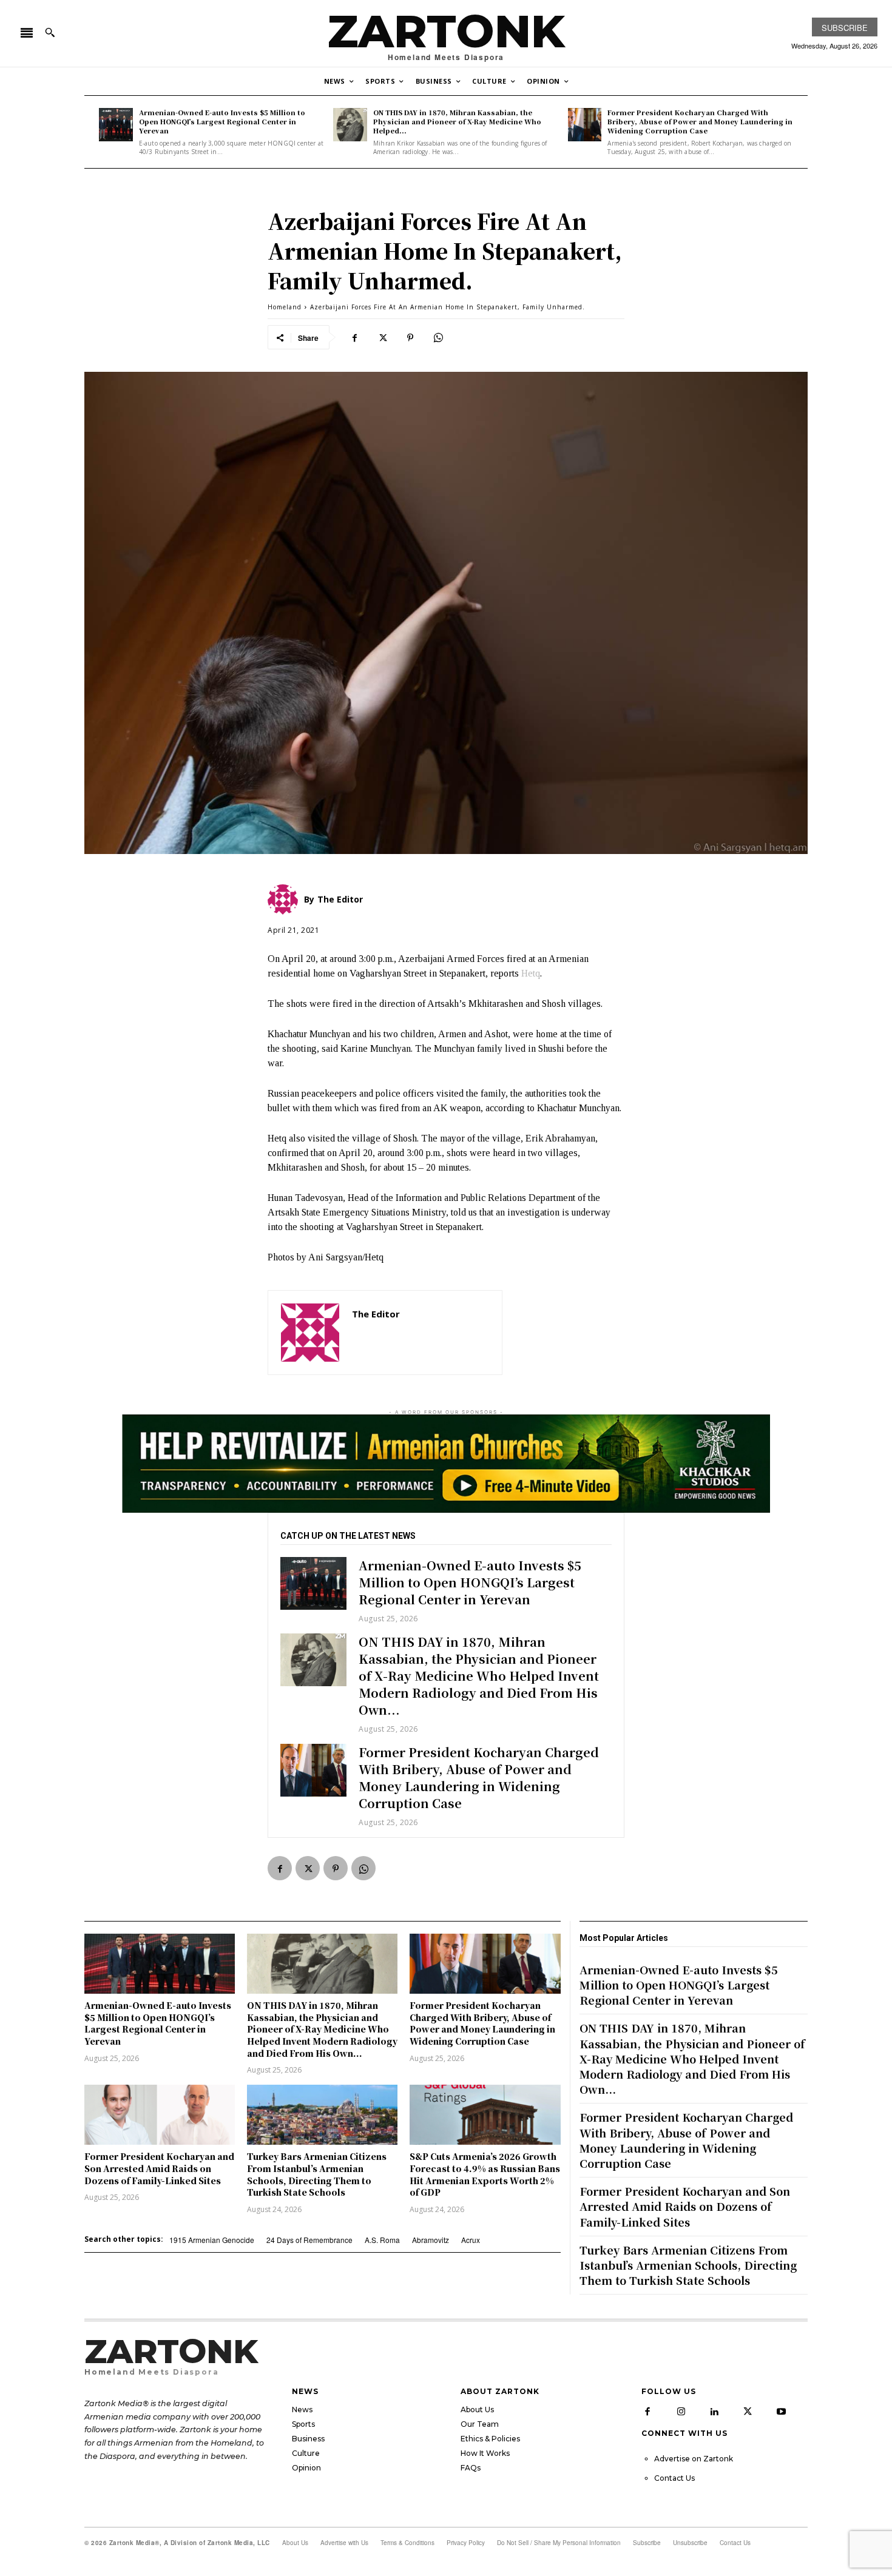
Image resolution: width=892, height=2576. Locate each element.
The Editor (376, 1314)
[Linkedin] (714, 2412)
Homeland (285, 307)
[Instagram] (681, 2412)
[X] (382, 337)
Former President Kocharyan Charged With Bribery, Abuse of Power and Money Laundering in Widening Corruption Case (700, 122)
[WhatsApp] (438, 337)
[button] (50, 32)
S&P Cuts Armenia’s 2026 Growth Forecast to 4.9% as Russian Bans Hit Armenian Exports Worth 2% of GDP (485, 2174)
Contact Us (674, 2478)
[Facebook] (354, 337)
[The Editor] (310, 1333)
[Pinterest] (410, 337)
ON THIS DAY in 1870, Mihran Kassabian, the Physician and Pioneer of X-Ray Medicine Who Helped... (457, 122)
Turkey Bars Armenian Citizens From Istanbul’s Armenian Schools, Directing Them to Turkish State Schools (317, 2174)
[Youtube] (781, 2412)
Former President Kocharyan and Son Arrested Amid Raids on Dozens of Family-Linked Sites (159, 2168)
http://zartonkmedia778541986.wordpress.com (421, 1332)
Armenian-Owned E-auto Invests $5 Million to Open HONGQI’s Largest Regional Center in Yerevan (222, 122)
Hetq (531, 973)
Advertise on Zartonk (694, 2459)
